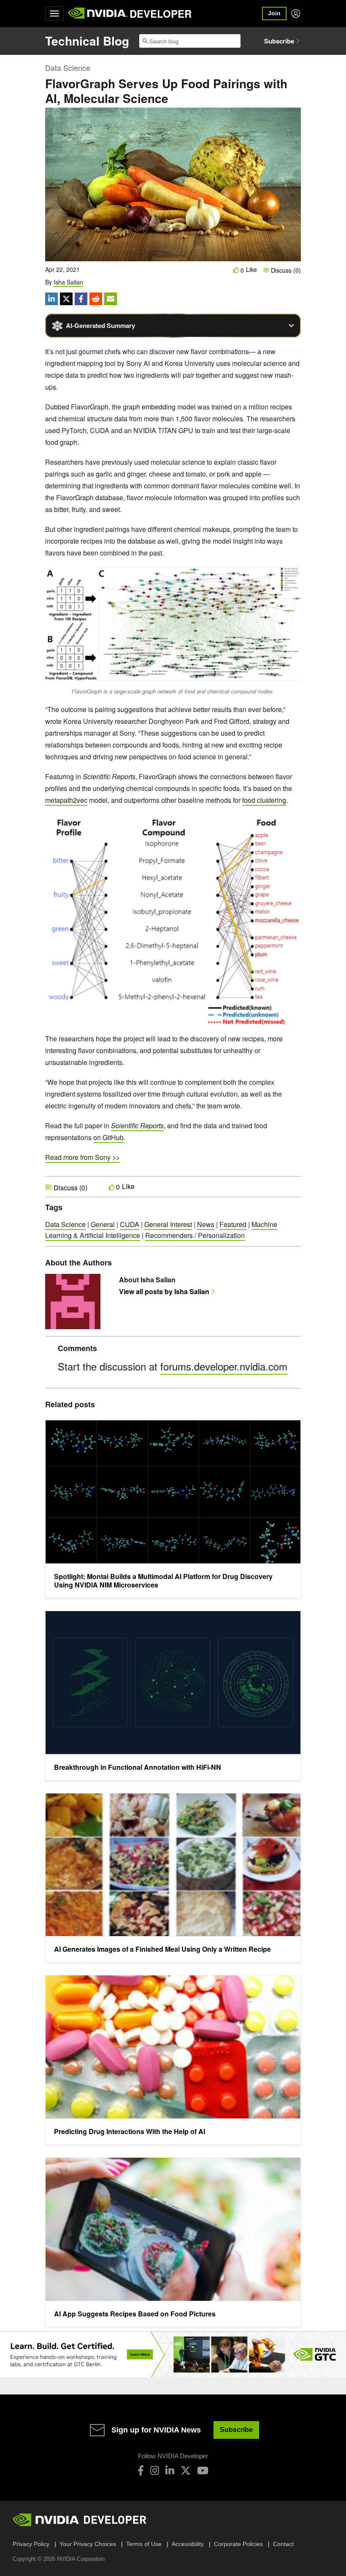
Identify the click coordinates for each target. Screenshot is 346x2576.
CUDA (130, 1224)
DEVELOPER (161, 14)
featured (233, 1224)
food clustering (264, 800)
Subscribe (279, 41)
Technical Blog (87, 41)
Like (251, 270)
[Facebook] (141, 2470)
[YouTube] (203, 2470)
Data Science (68, 68)
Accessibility (188, 2544)
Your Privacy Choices (88, 2544)
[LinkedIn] (170, 2470)
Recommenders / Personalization (195, 1235)
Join (274, 13)
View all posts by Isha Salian (164, 1291)
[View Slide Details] (173, 2355)
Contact (283, 2544)
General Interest (168, 1224)
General (103, 1224)
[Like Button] (236, 270)
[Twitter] (186, 2470)
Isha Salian (68, 282)
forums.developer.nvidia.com (224, 1366)
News (206, 1224)
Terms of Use (144, 2544)
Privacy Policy (31, 2544)
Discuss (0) (285, 270)
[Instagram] (155, 2470)
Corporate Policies (238, 2544)
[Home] (98, 14)
